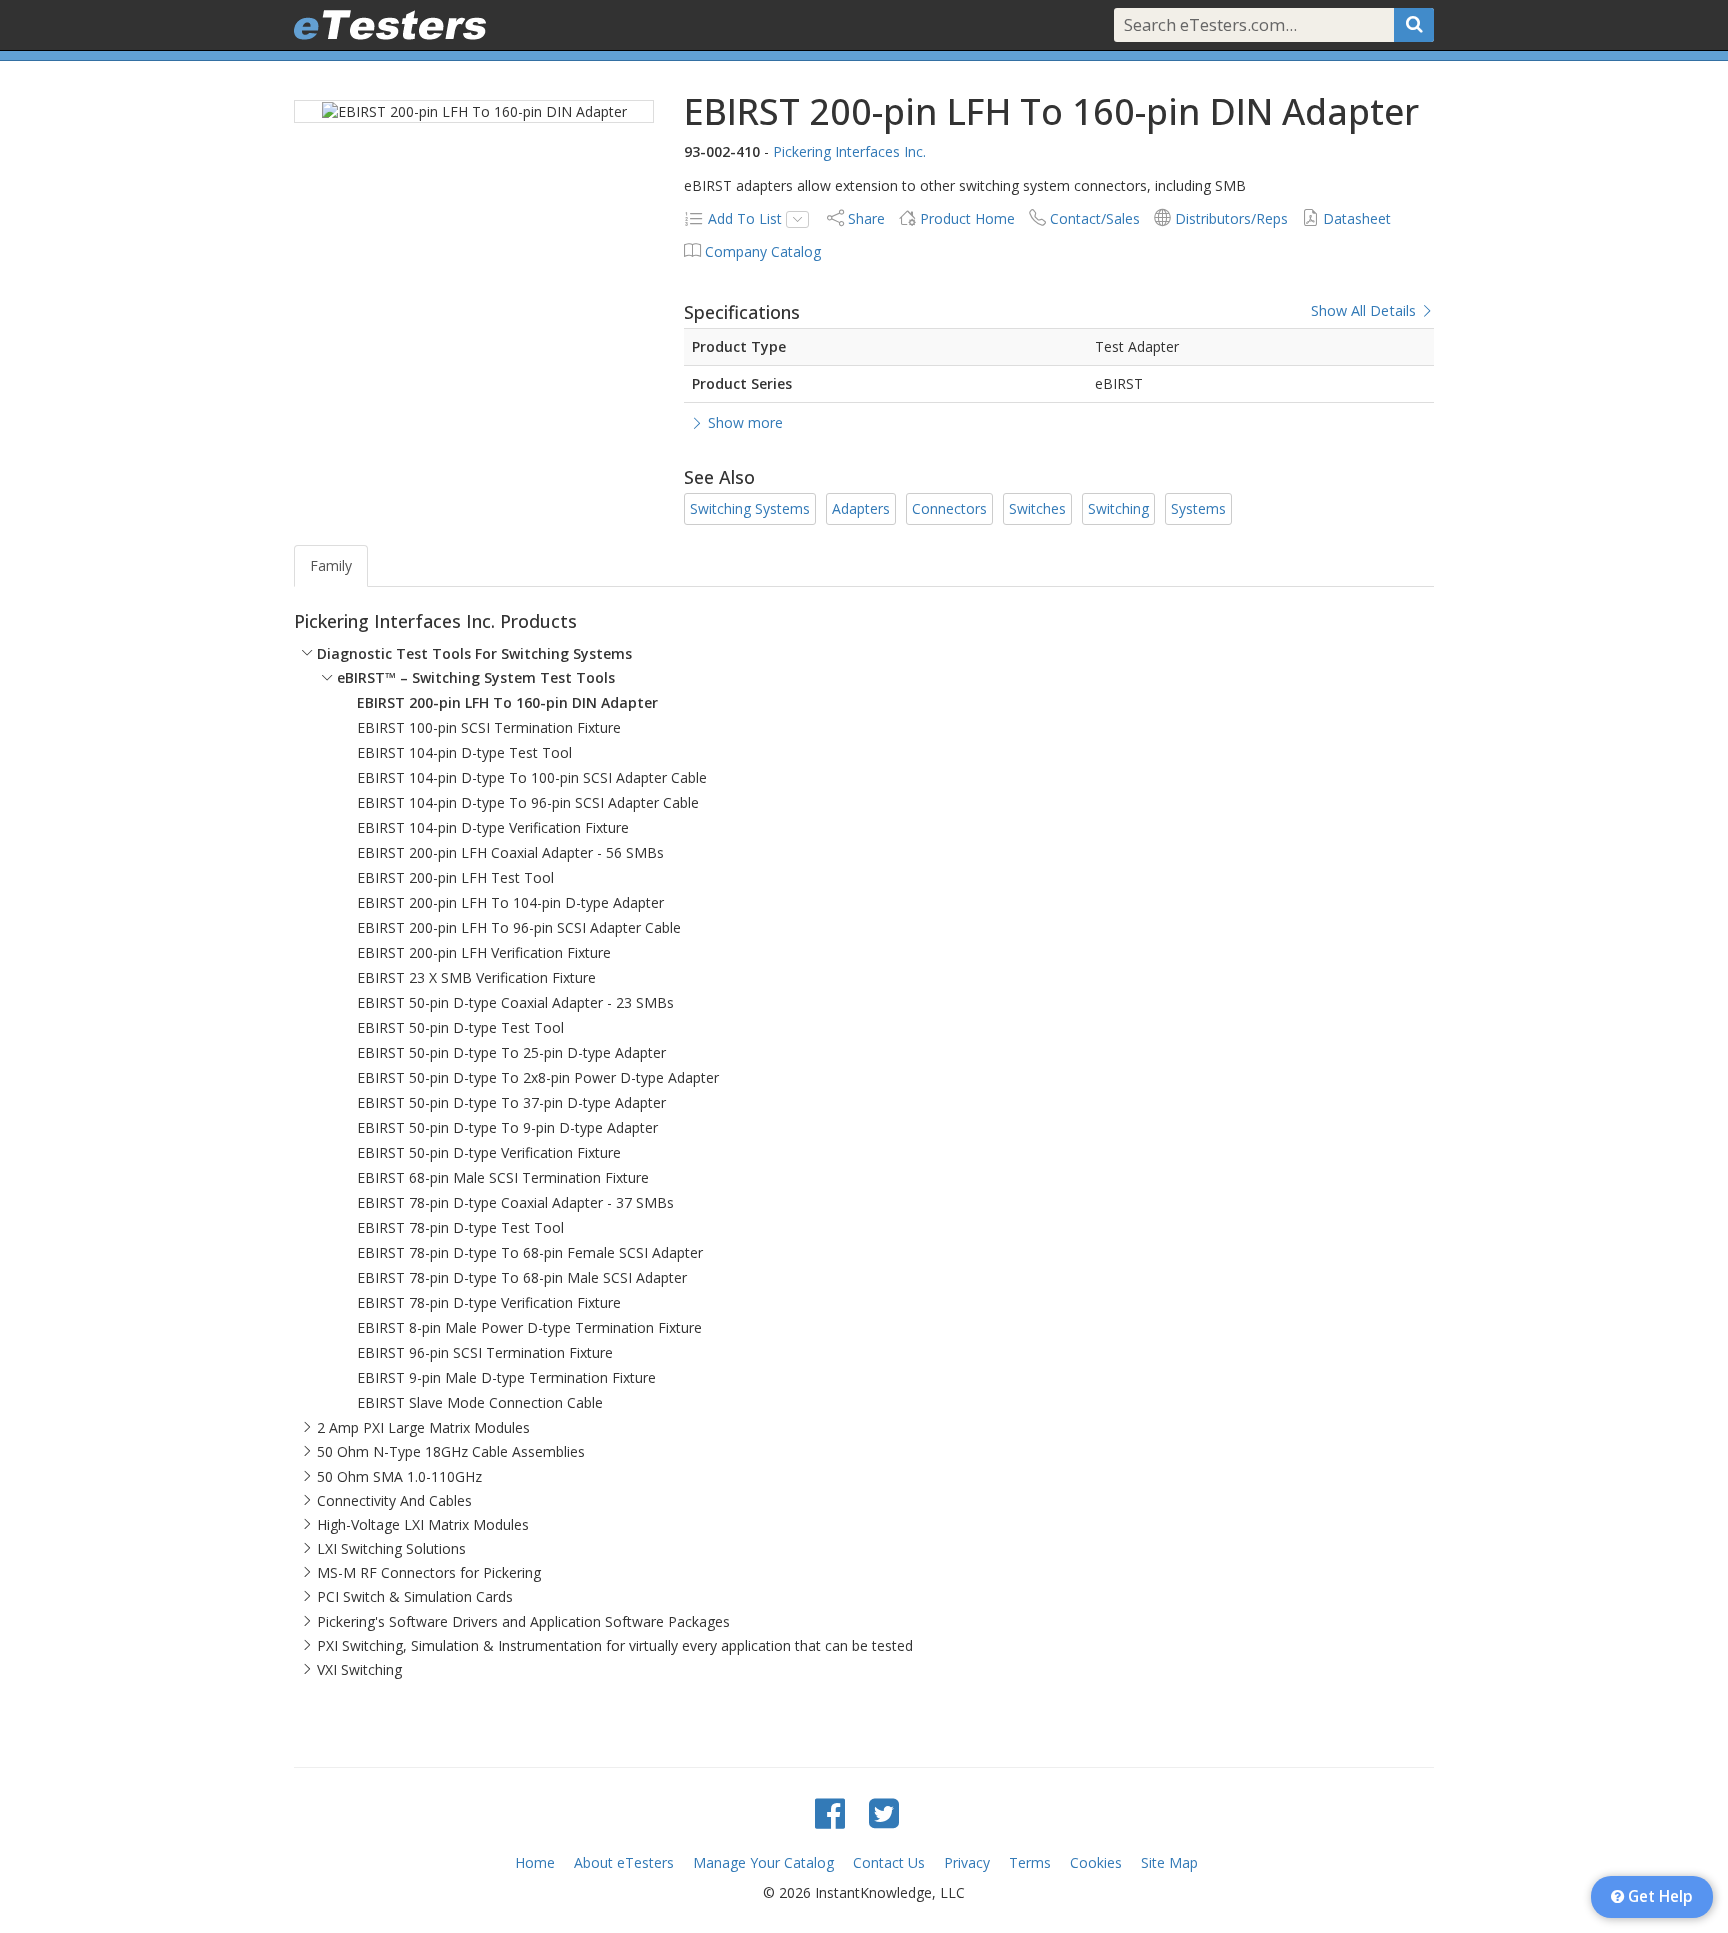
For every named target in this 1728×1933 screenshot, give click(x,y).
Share (866, 218)
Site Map (1169, 1862)
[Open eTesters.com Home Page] (390, 25)
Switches (1037, 508)
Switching (1118, 508)
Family (331, 565)
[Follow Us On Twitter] (884, 1812)
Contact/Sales (1095, 218)
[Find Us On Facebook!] (830, 1812)
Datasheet (1357, 218)
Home (535, 1862)
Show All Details (1365, 311)
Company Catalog (763, 251)
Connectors (949, 508)
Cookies (1096, 1862)
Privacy (967, 1862)
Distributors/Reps (1231, 218)
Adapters (861, 508)
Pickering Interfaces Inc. (849, 151)
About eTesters (624, 1862)
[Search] (1414, 25)
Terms (1030, 1862)
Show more (743, 422)
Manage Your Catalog (763, 1862)
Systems (1198, 508)
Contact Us (889, 1862)
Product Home (967, 218)
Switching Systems (750, 508)
